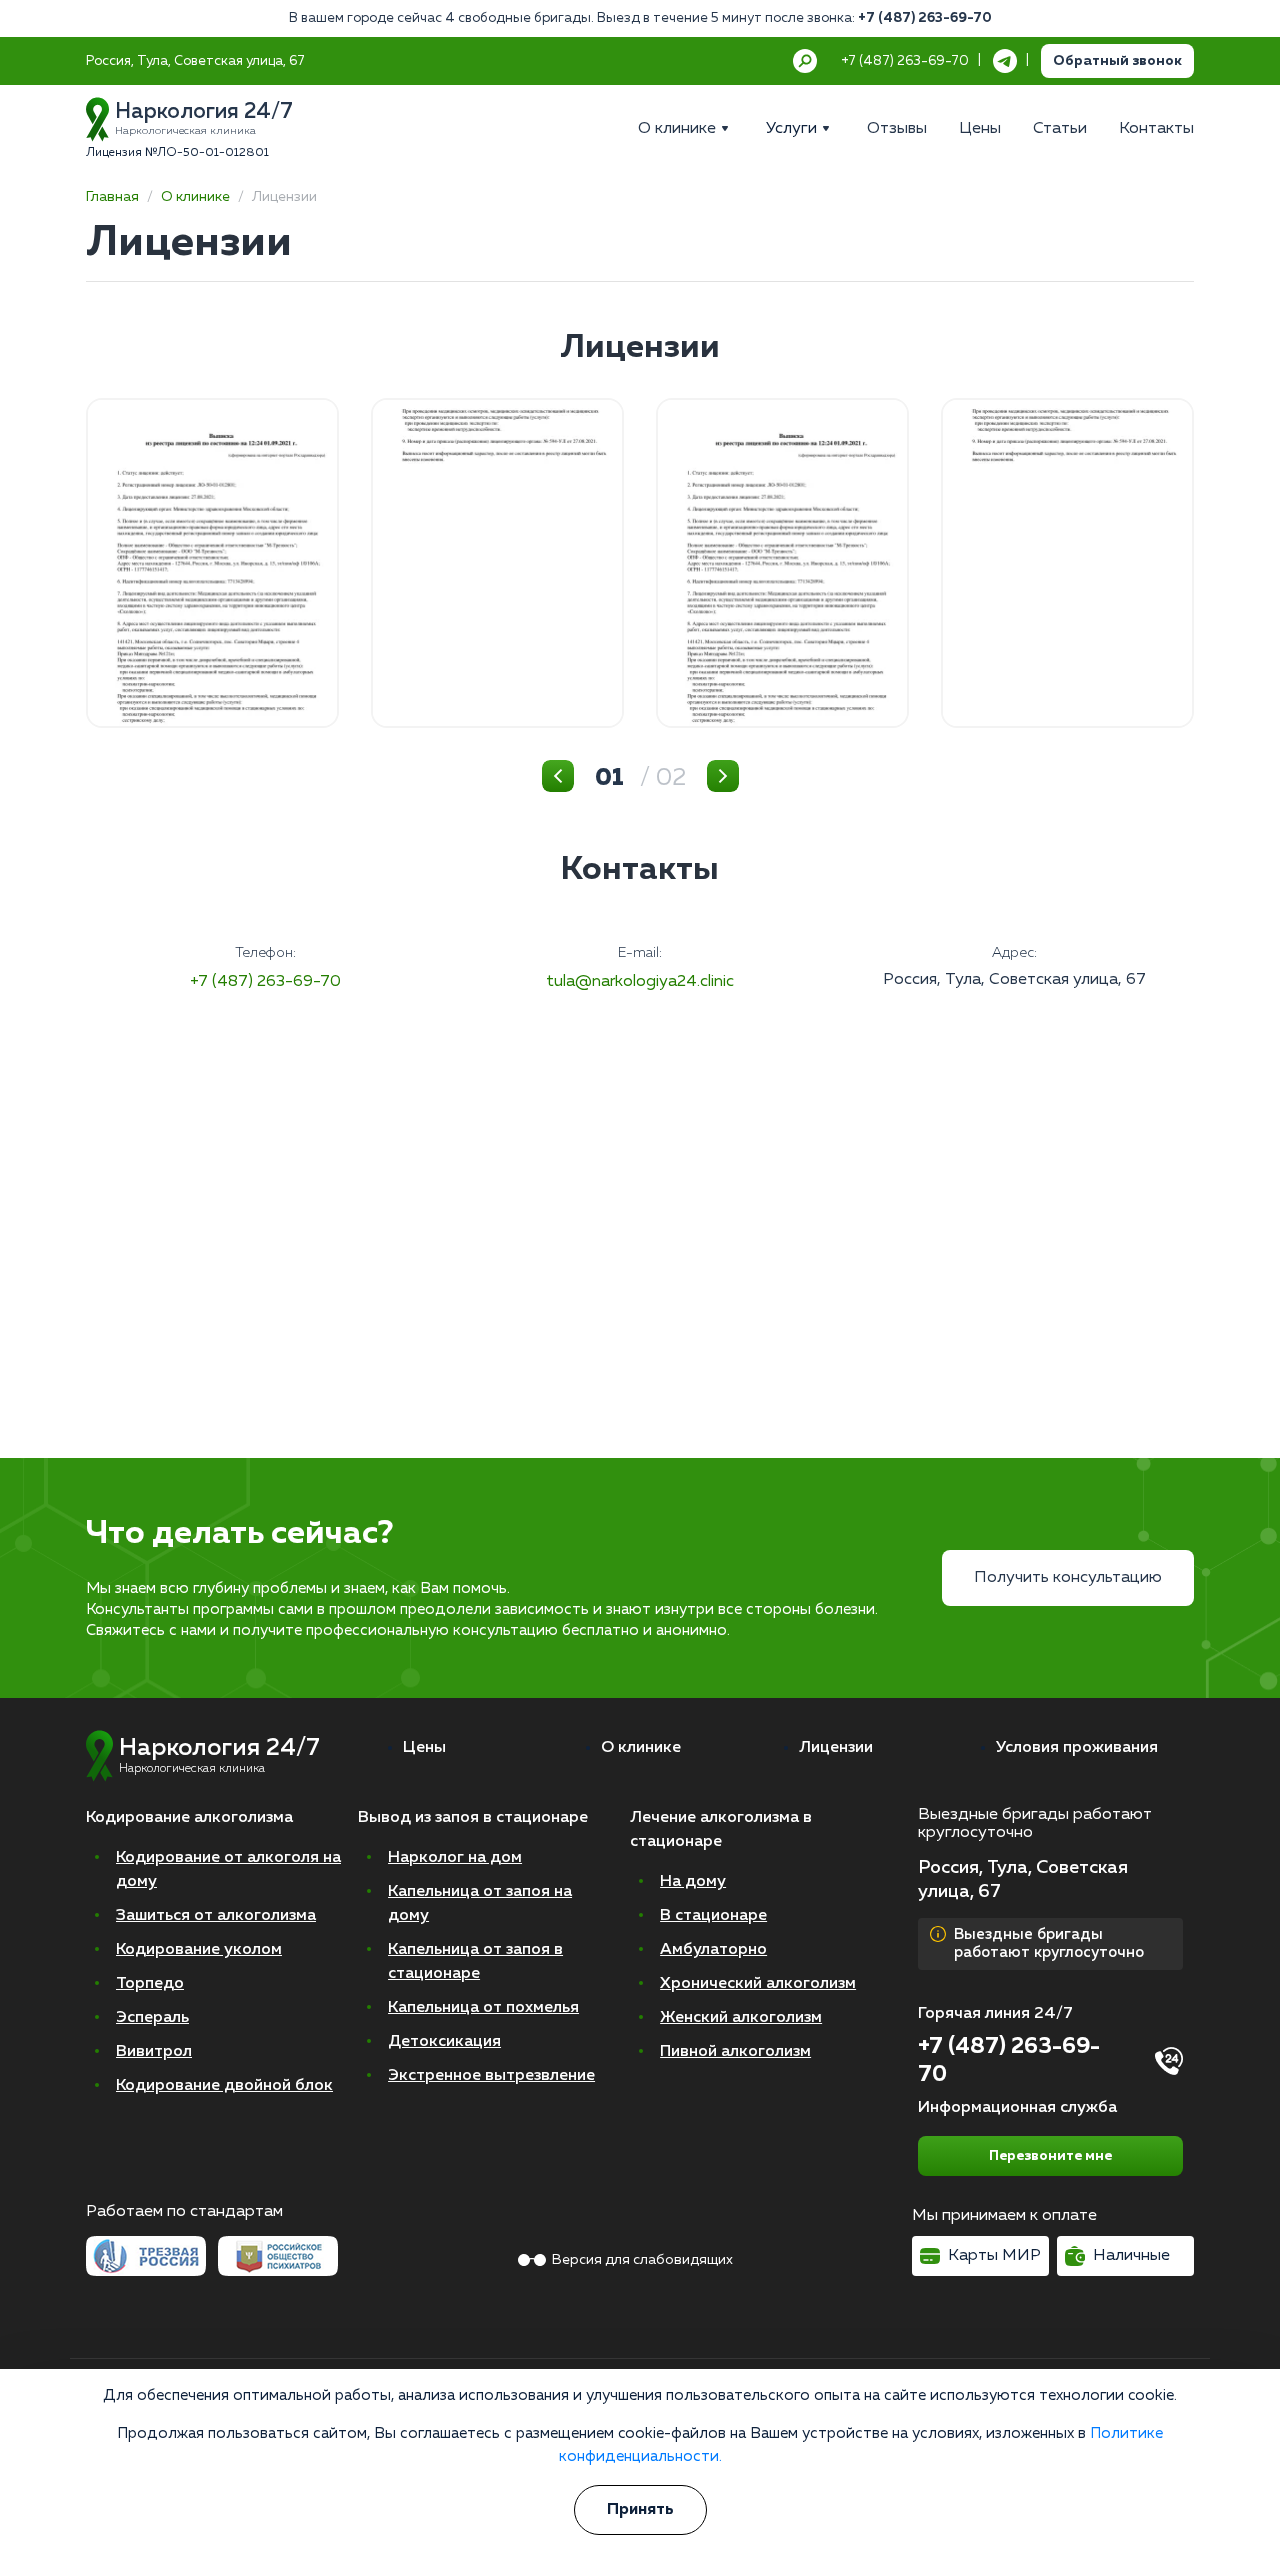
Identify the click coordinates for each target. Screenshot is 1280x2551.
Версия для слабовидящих (642, 2260)
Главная (112, 197)
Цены (424, 1748)
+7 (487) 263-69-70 (925, 18)
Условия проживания (1077, 1748)
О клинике (195, 197)
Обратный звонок (1117, 61)
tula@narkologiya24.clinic (640, 982)
